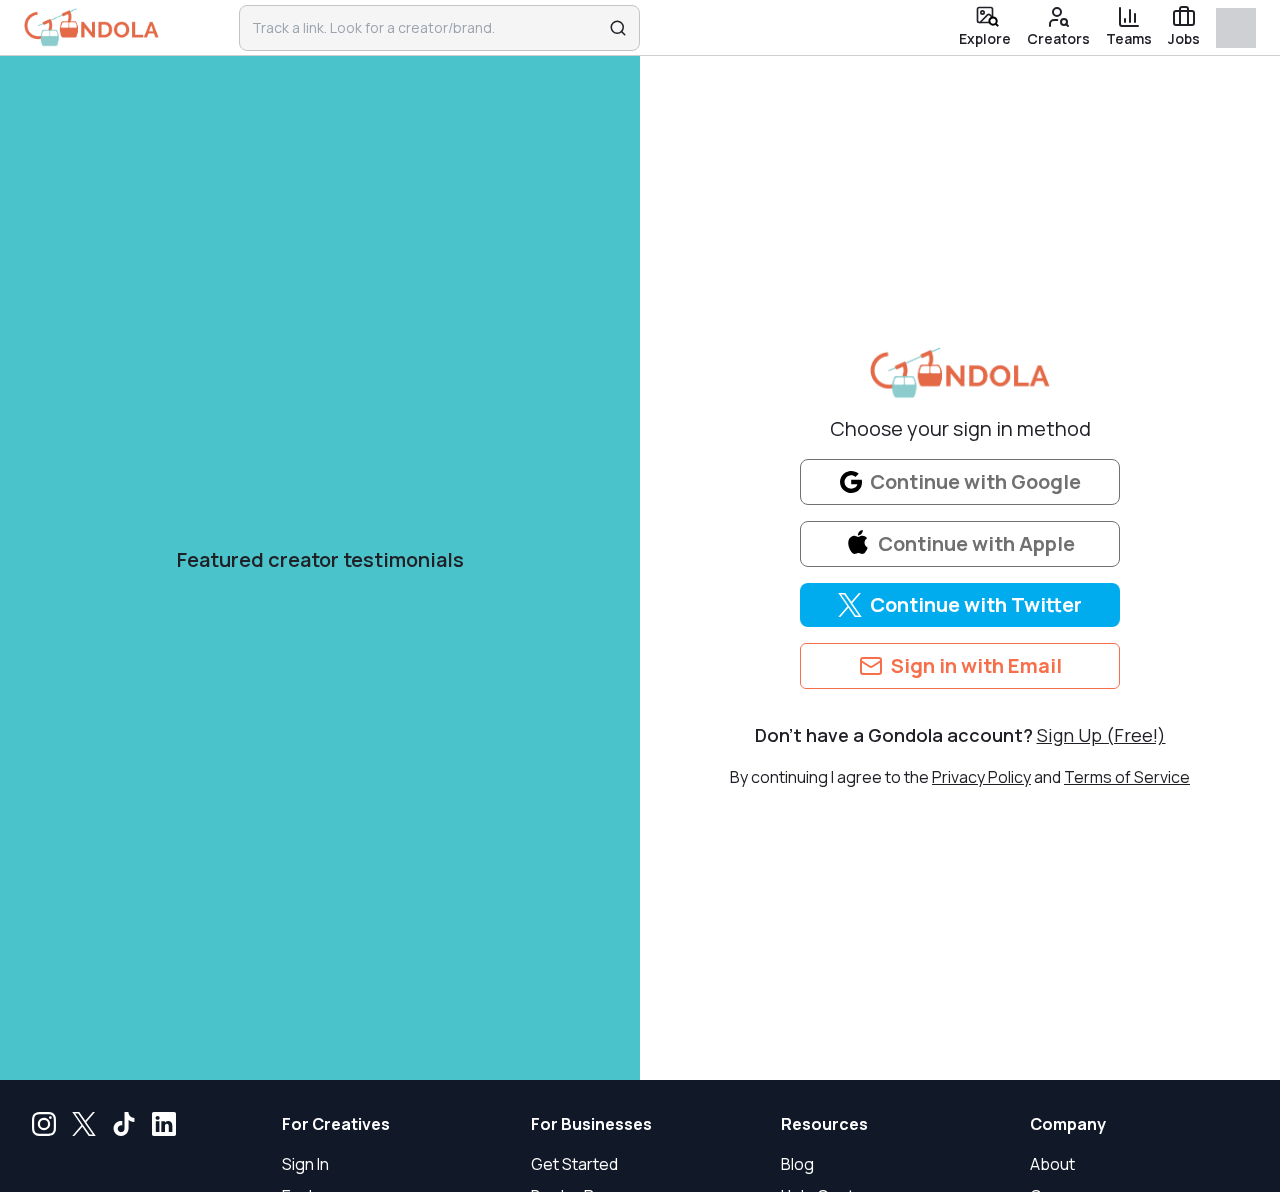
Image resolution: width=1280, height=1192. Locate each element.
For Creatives (336, 1124)
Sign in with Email (976, 665)
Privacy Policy (981, 777)
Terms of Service (1127, 777)
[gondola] (91, 27)
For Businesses (591, 1124)
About (1052, 1164)
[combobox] (426, 28)
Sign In (305, 1164)
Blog (797, 1164)
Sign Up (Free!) (1101, 735)
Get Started (574, 1164)
